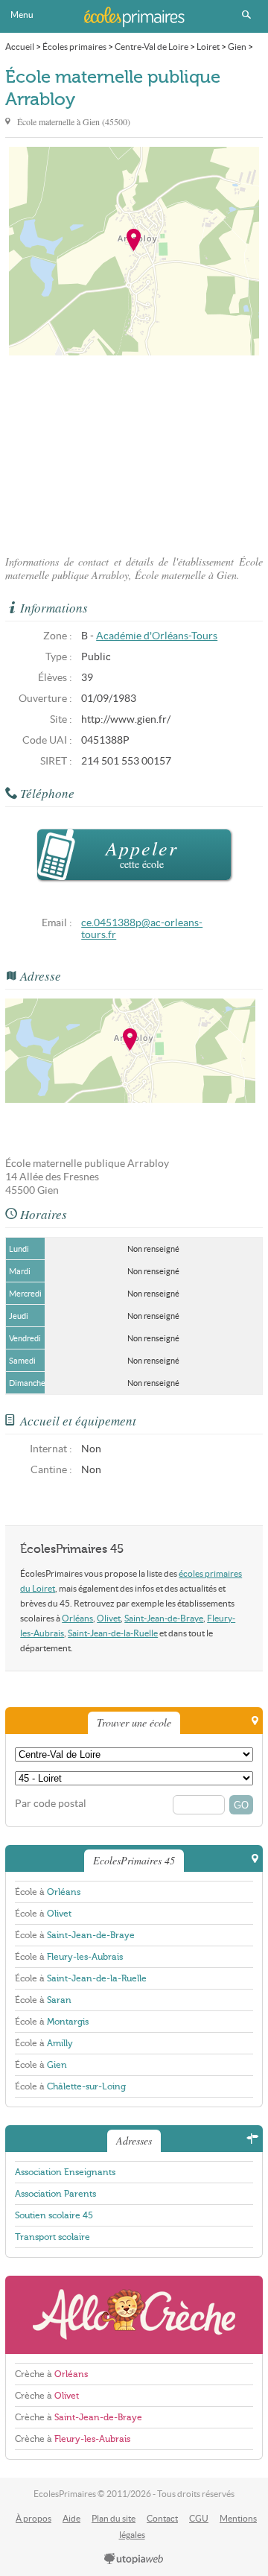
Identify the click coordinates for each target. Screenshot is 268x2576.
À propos (33, 2518)
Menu (22, 15)
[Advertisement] (134, 451)
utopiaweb (134, 2560)
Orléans (77, 1618)
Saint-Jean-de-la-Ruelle (113, 1633)
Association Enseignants (65, 2172)
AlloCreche (134, 2315)
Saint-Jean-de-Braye (164, 1618)
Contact (162, 2518)
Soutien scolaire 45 (54, 2215)
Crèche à (51, 2374)
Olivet (109, 1618)
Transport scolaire (52, 2237)
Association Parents (55, 2194)
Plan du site (114, 2518)
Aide (71, 2518)
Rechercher (246, 15)
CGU (199, 2518)
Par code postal (51, 1804)
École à (48, 1892)
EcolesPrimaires (134, 16)
